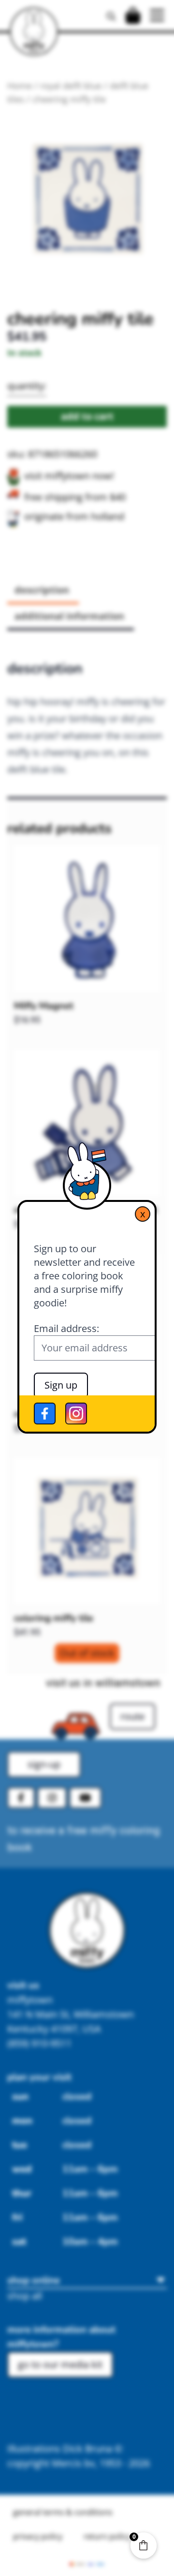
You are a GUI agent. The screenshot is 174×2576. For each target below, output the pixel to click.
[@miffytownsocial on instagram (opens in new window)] (76, 1414)
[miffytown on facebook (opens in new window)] (45, 1414)
